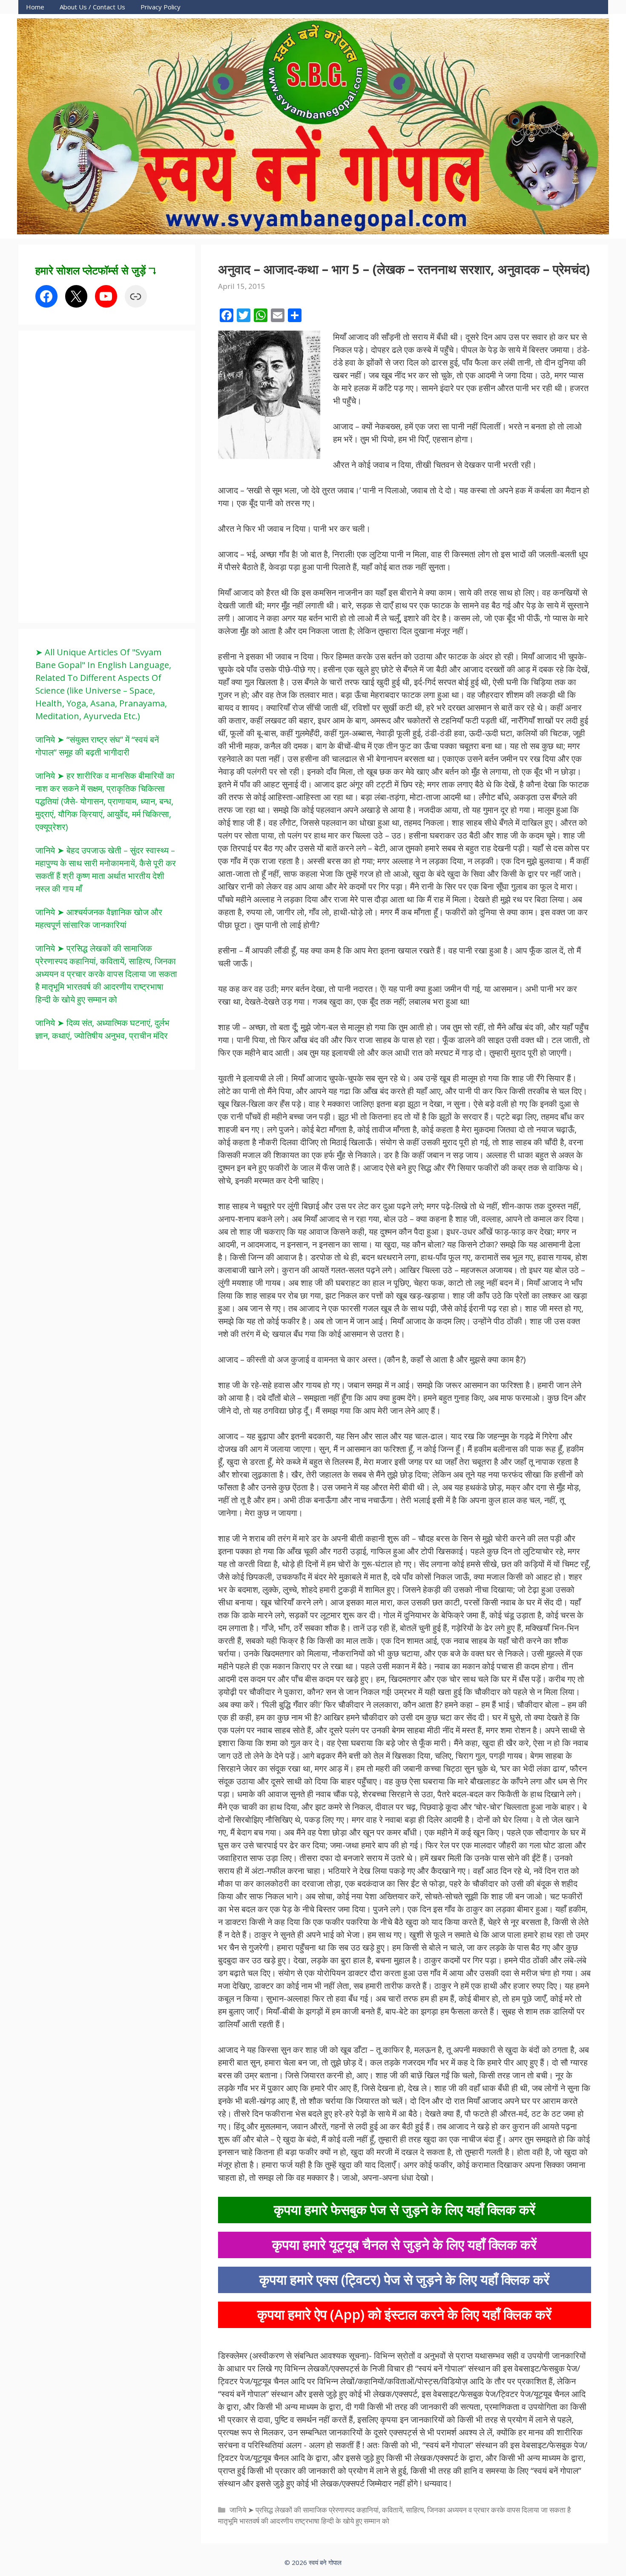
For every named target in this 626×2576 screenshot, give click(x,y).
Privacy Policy (161, 7)
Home (35, 7)
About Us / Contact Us (92, 7)
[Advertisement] (99, 475)
